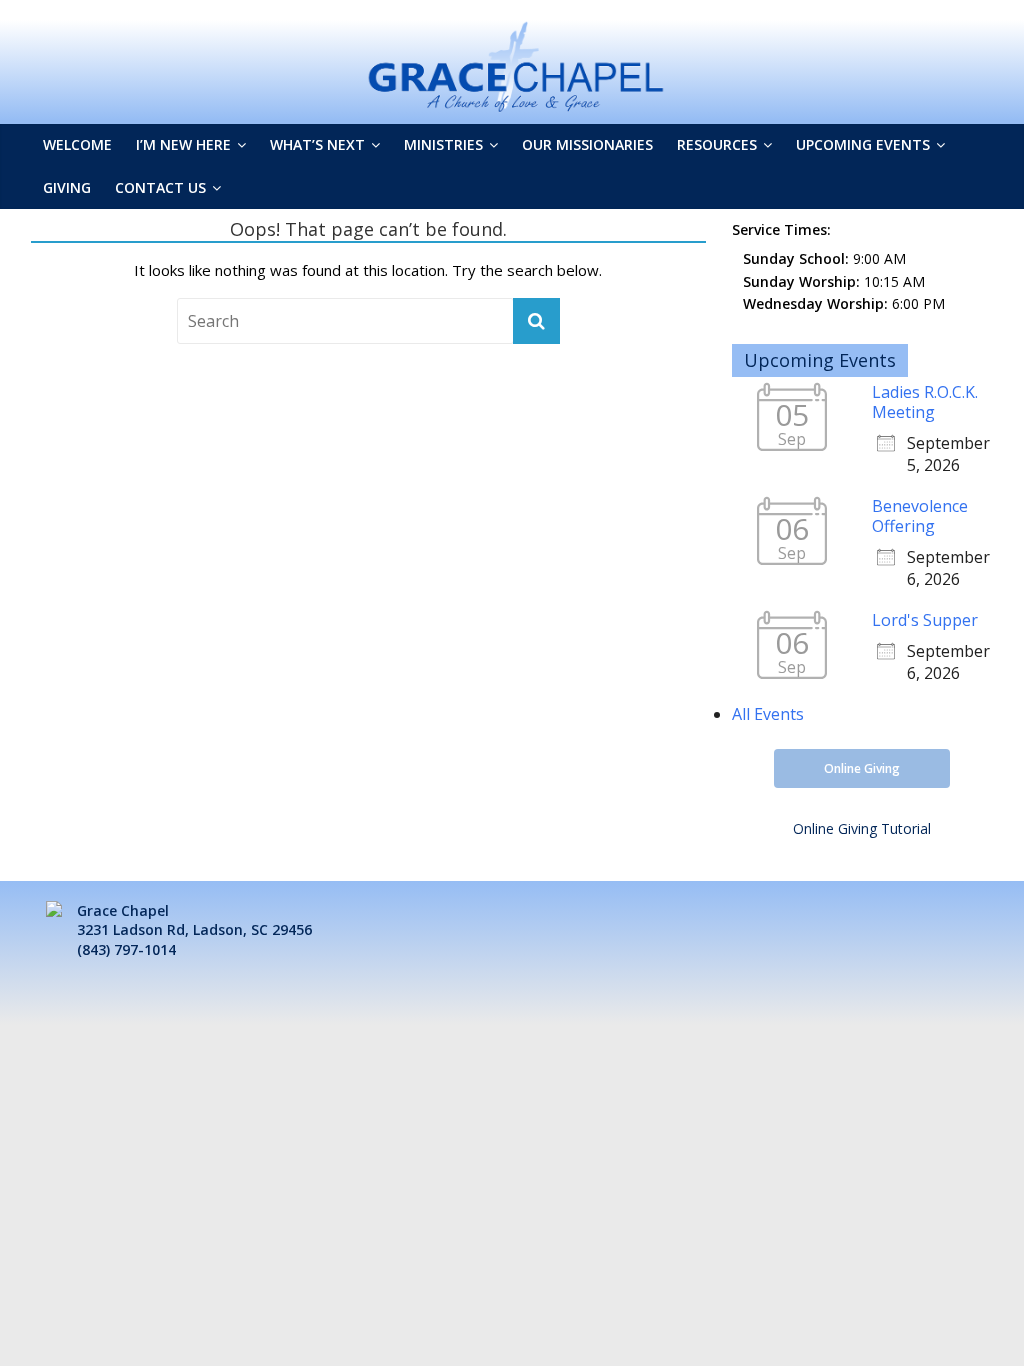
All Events (768, 714)
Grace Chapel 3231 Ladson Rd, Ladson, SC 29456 (194, 920)
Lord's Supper (925, 620)
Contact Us (160, 187)
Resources (717, 144)
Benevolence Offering (920, 516)
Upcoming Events (863, 144)
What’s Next (317, 144)
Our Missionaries (587, 144)
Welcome (77, 144)
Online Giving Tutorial (862, 828)
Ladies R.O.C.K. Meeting (925, 402)
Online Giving (862, 768)
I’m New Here (183, 144)
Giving (67, 187)
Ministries (443, 144)
